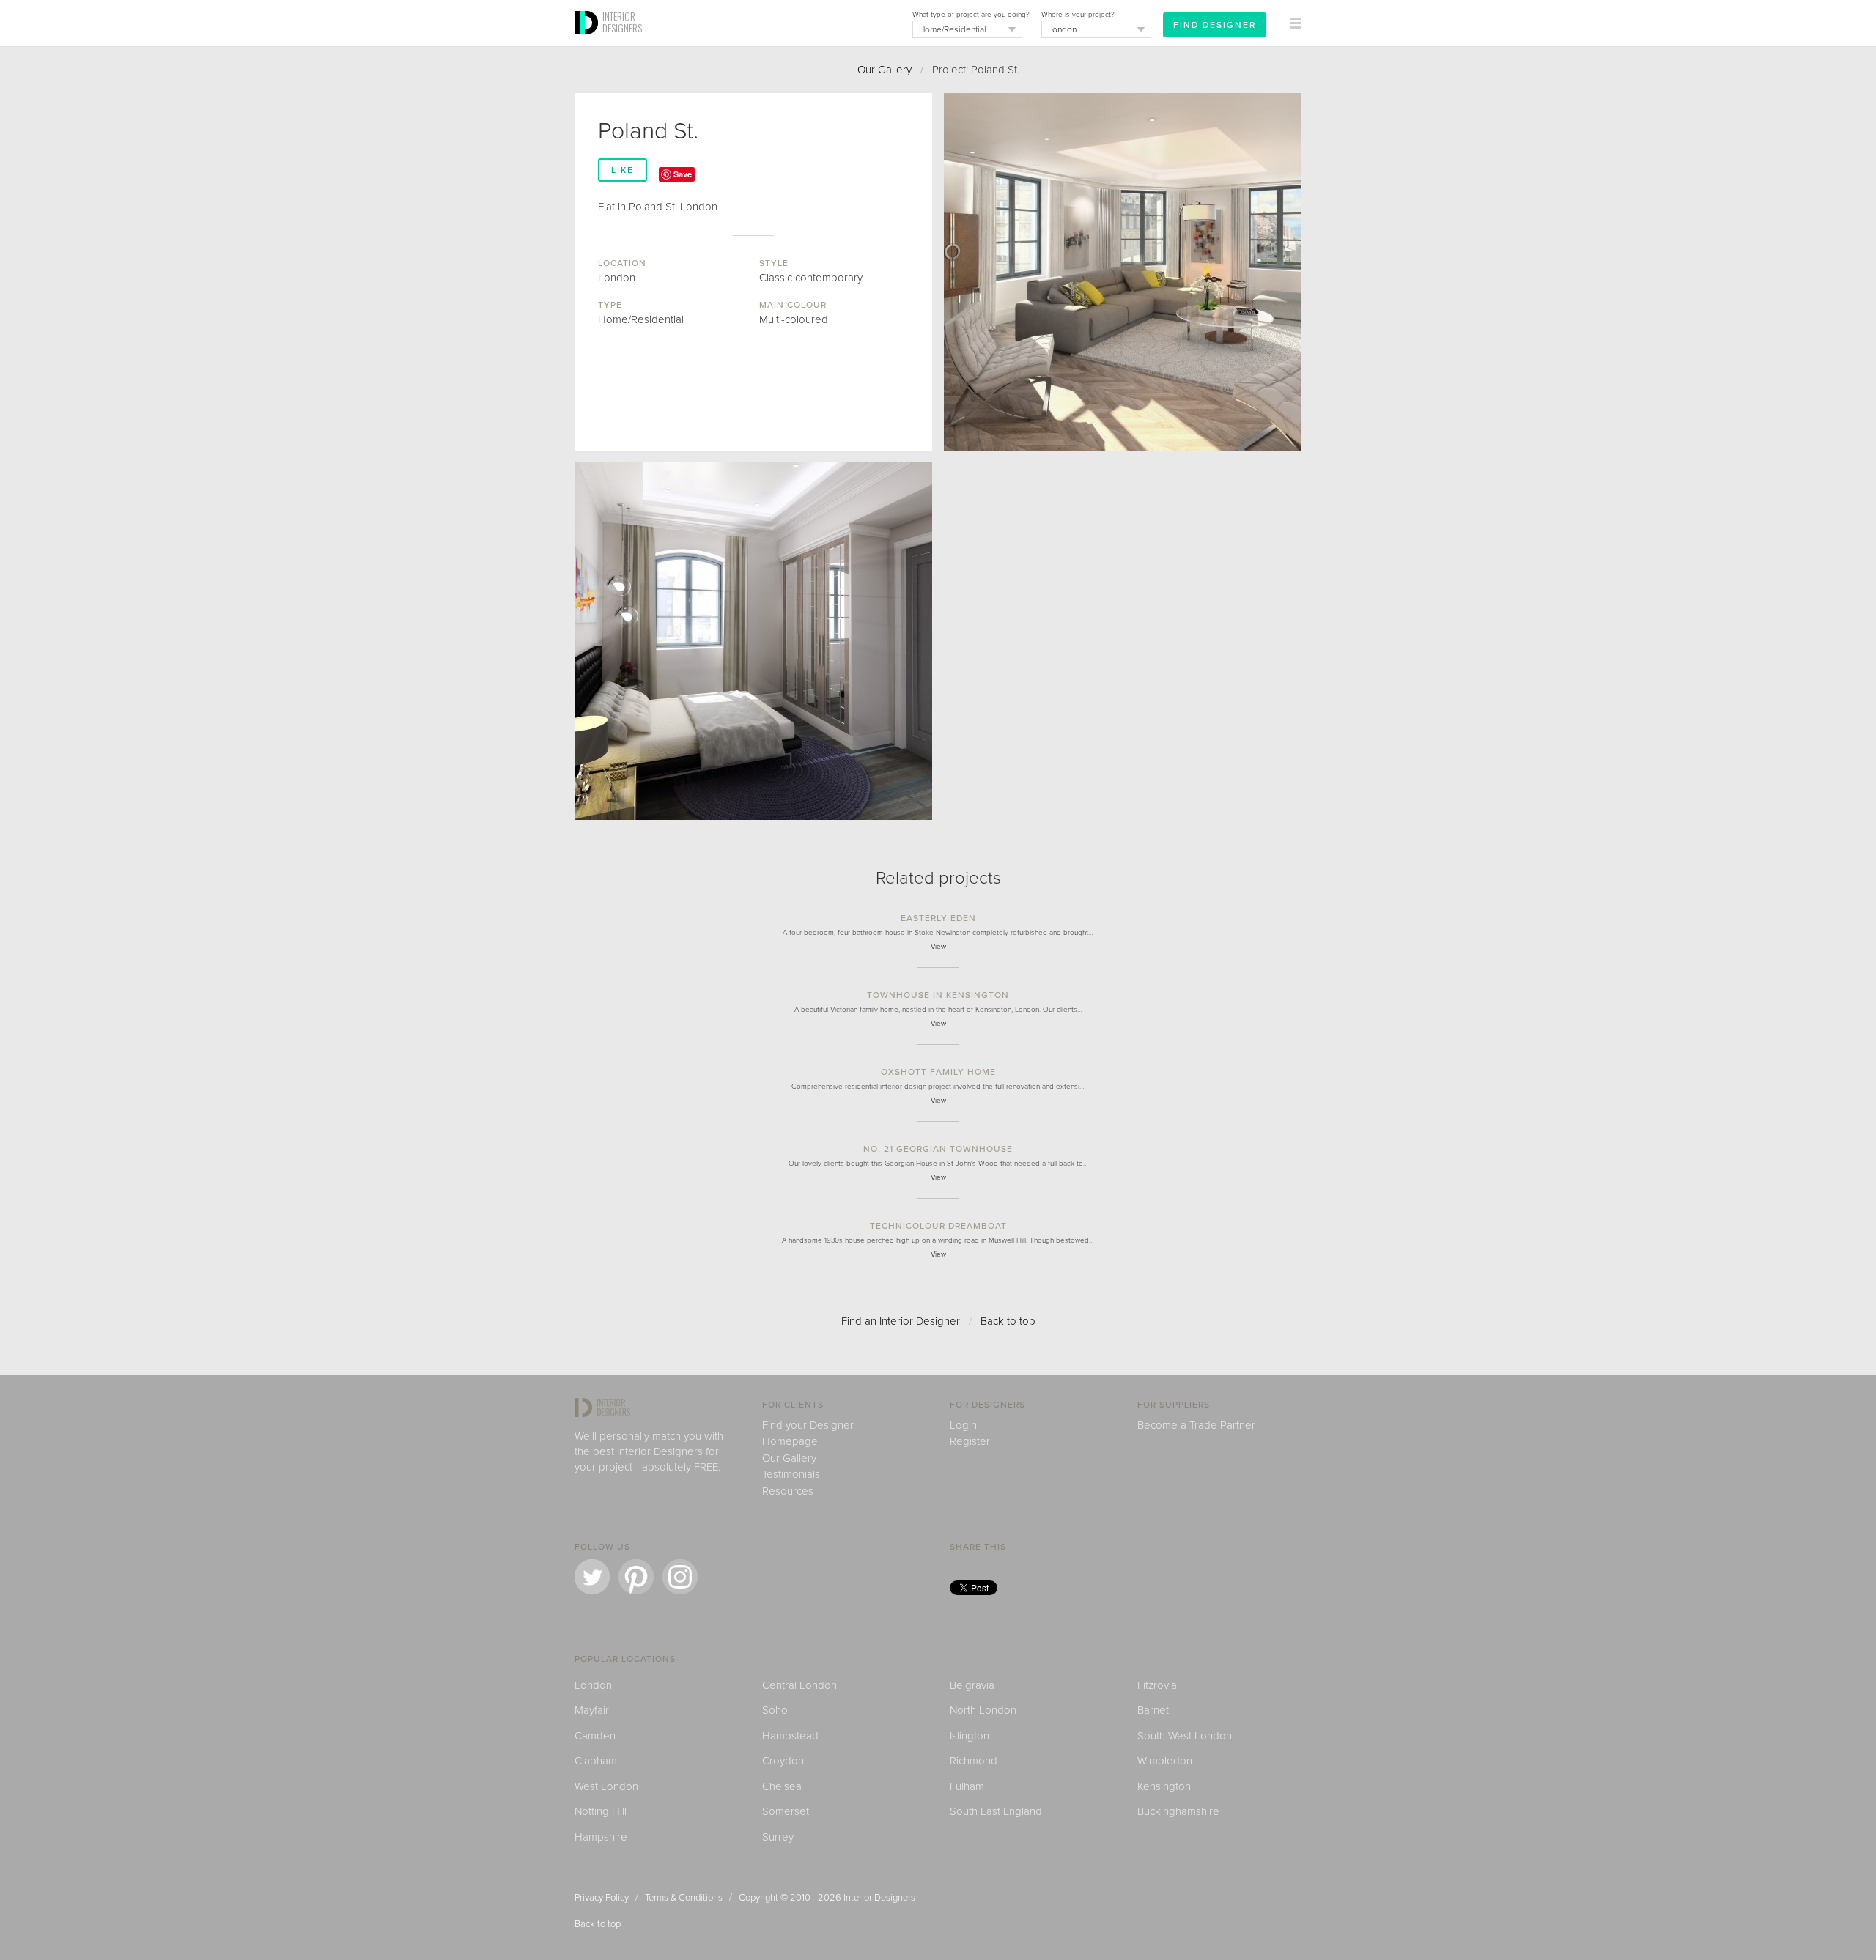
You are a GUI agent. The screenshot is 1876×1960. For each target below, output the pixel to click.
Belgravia (972, 1685)
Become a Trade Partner (1196, 1425)
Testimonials (791, 1474)
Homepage (790, 1441)
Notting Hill (601, 1811)
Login (963, 1425)
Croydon (783, 1761)
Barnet (1153, 1710)
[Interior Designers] (588, 42)
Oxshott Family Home (938, 1072)
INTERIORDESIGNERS (622, 22)
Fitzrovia (1157, 1685)
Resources (788, 1491)
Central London (799, 1685)
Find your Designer (808, 1425)
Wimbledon (1165, 1761)
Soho (775, 1710)
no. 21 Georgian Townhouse (938, 1149)
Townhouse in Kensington (938, 995)
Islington (970, 1736)
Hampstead (790, 1736)
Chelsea (782, 1786)
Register (970, 1441)
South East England (996, 1811)
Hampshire (601, 1837)
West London (606, 1786)
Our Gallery (885, 70)
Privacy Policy (602, 1898)
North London (983, 1710)
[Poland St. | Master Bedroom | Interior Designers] (753, 641)
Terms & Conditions (684, 1898)
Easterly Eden (938, 918)
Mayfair (592, 1710)
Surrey (778, 1837)
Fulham (967, 1786)
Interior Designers (879, 1898)
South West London (1185, 1736)
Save (683, 174)
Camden (595, 1736)
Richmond (974, 1761)
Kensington (1164, 1786)
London (593, 1685)
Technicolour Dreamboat (938, 1226)
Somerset (786, 1811)
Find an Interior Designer (901, 1321)
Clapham (596, 1761)
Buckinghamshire (1178, 1811)
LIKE (623, 170)
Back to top (1008, 1321)
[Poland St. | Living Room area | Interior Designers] (1123, 272)
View (938, 947)
